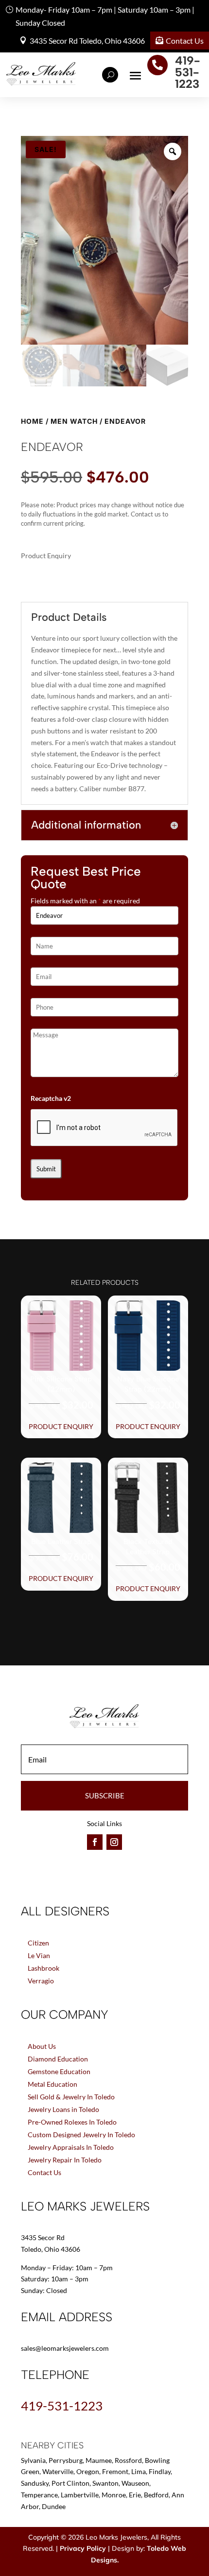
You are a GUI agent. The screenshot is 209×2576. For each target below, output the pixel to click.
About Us (42, 2046)
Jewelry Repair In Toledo (65, 2160)
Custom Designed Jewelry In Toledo (81, 2135)
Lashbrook (44, 1968)
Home (32, 421)
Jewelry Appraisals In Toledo (71, 2147)
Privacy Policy (83, 2548)
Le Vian (39, 1955)
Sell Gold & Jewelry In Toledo (71, 2097)
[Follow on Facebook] (95, 1842)
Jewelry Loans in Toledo (63, 2109)
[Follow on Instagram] (114, 1842)
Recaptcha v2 (51, 1098)
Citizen (38, 1943)
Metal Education (52, 2084)
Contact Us (185, 41)
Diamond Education (58, 2059)
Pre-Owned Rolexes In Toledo (72, 2122)
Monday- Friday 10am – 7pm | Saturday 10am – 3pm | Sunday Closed (105, 16)
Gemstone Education (59, 2071)
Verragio (41, 1981)
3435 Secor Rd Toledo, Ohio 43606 (87, 41)
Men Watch (74, 421)
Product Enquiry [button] (61, 1426)
